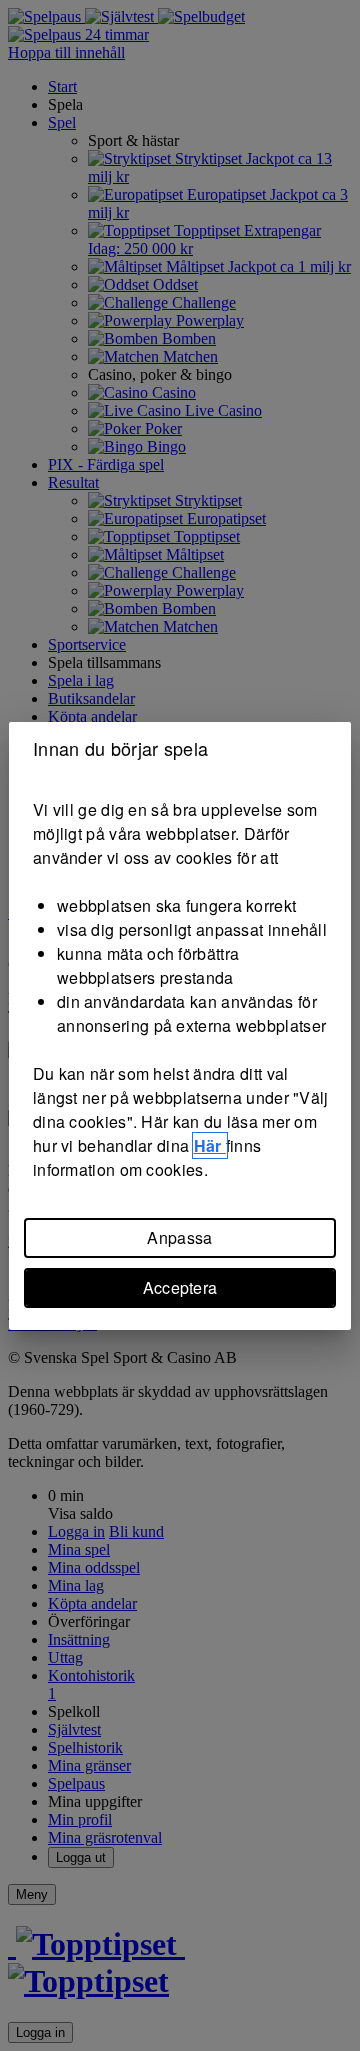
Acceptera (180, 1287)
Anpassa (179, 1237)
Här (210, 1145)
